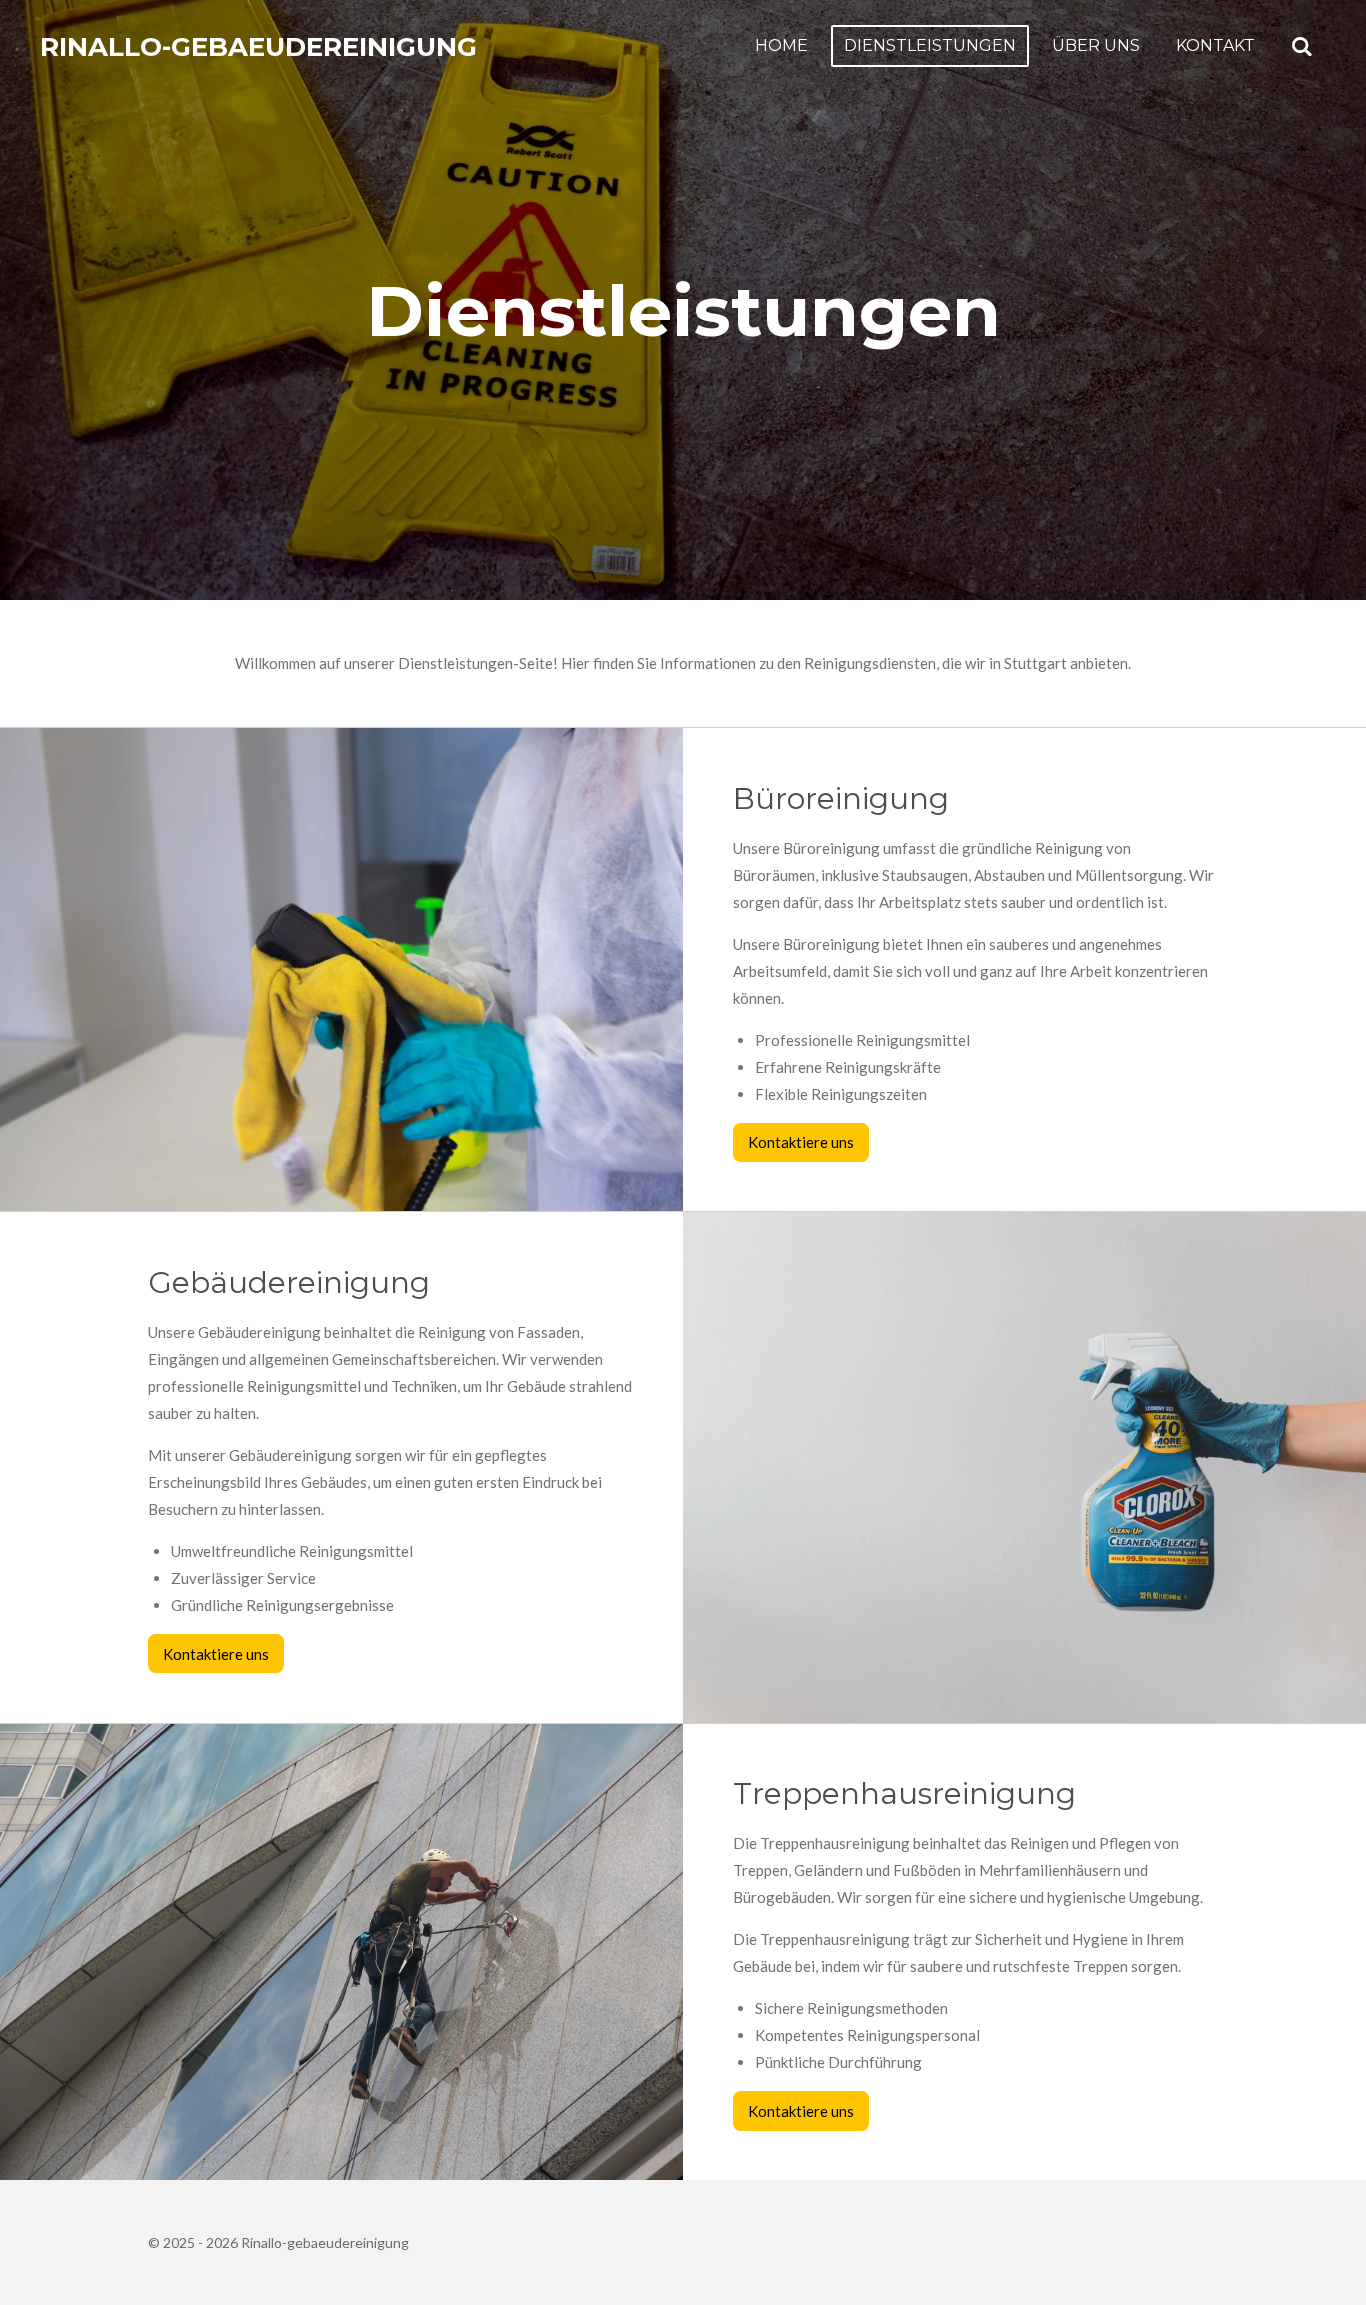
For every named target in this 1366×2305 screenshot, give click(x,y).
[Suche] (1302, 46)
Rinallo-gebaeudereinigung (258, 47)
